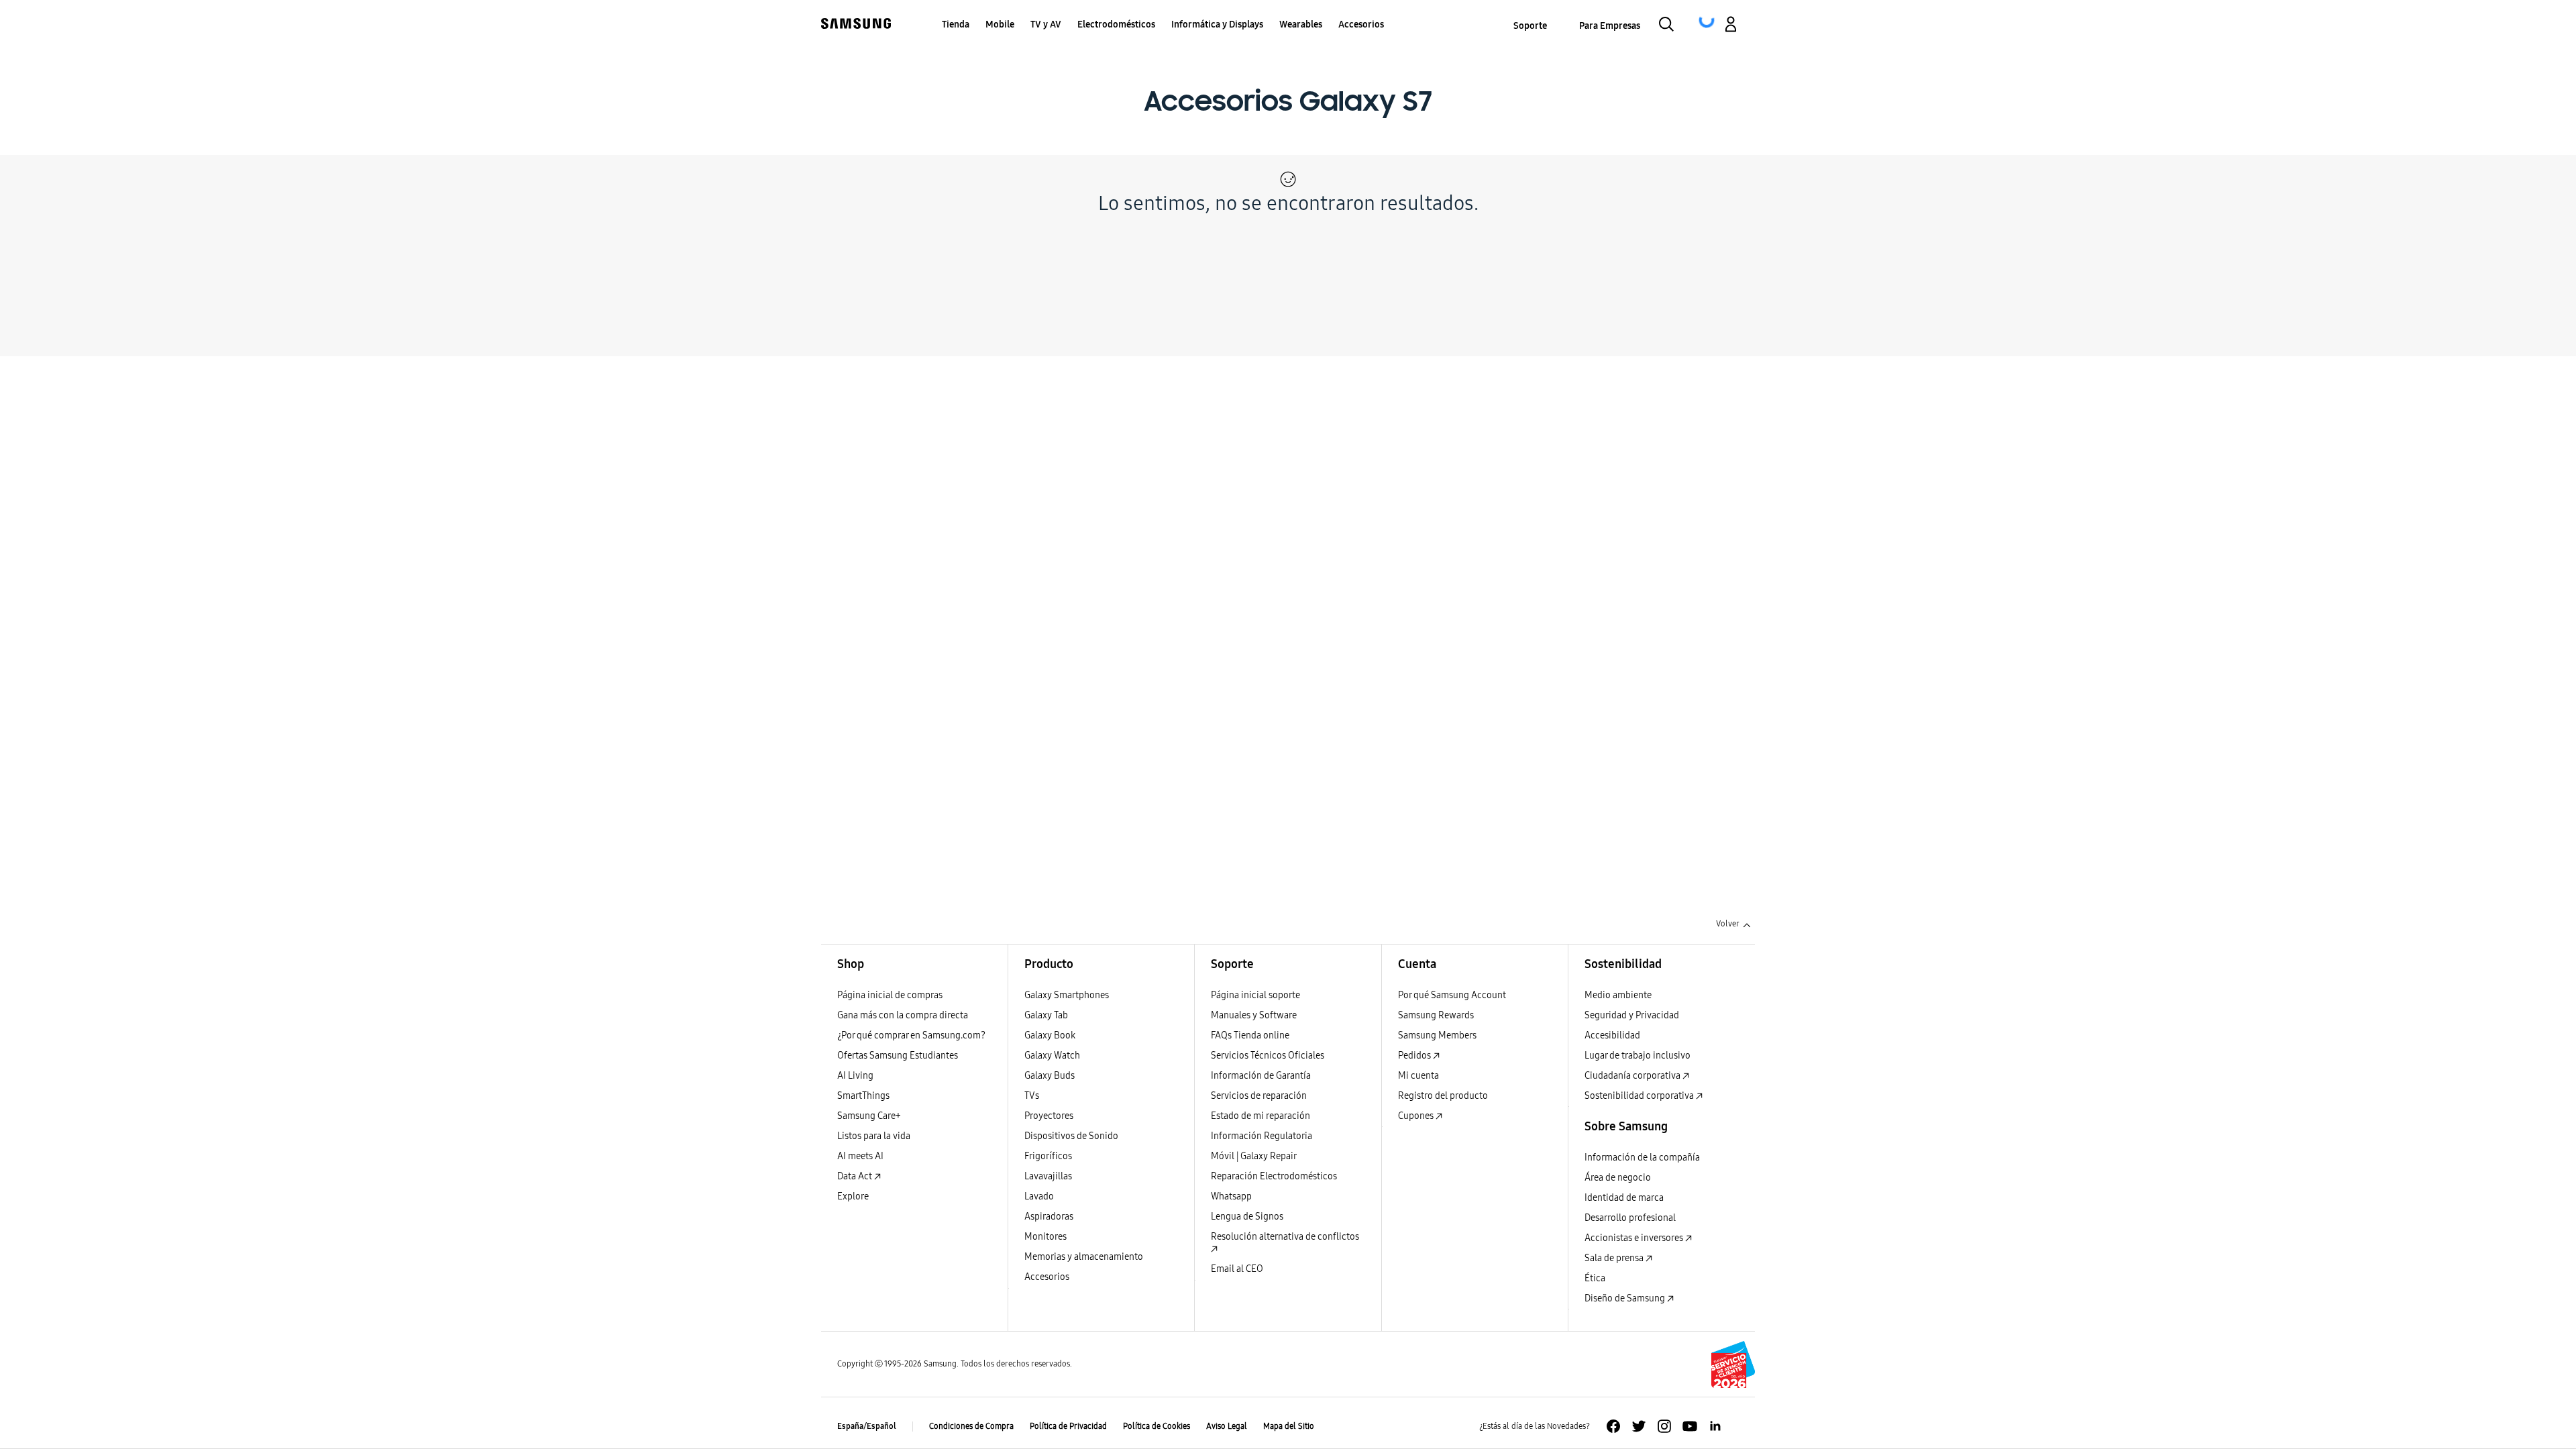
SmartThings (863, 1096)
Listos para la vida (874, 1136)
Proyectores (1049, 1116)
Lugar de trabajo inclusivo (1638, 1056)
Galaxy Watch (1052, 1056)
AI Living (855, 1076)
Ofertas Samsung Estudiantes (898, 1056)
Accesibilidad (1612, 1035)
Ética (1595, 1278)
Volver (1728, 924)
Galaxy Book (1050, 1035)
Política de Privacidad (1068, 1426)
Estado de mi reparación (1260, 1116)
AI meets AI (860, 1156)
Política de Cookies (1157, 1426)
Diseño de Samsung (1626, 1298)
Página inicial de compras (890, 995)
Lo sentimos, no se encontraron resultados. (1288, 203)
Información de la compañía (1642, 1158)
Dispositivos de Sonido (1071, 1136)
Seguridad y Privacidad (1632, 1015)
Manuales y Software (1254, 1015)
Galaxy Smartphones (1067, 995)
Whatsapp (1231, 1196)
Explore (853, 1196)
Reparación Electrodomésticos (1274, 1176)
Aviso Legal (1227, 1426)
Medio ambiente (1618, 995)
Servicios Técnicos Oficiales (1268, 1056)
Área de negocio (1618, 1178)
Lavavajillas (1048, 1176)
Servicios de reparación (1259, 1096)
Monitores (1045, 1237)
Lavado (1039, 1196)
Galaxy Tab (1046, 1015)
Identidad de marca (1624, 1198)
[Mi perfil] (1731, 26)
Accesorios (1047, 1277)
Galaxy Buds (1050, 1076)
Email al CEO (1237, 1269)
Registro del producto (1443, 1096)
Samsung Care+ (869, 1116)
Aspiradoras (1049, 1217)
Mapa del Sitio (1289, 1426)
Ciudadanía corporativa (1633, 1076)
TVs (1032, 1096)
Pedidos (1415, 1056)
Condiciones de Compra (971, 1426)
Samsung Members (1437, 1035)
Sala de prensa (1615, 1258)
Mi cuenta (1418, 1076)
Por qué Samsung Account (1452, 995)
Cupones (1417, 1116)
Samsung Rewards (1436, 1015)
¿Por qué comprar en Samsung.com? (911, 1035)
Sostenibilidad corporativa (1640, 1096)
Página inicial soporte (1255, 995)
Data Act (856, 1176)
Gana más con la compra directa (903, 1015)
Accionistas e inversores (1635, 1238)
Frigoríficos (1048, 1156)
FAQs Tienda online (1250, 1035)
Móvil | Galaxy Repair (1254, 1156)
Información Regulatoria (1262, 1136)
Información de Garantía (1261, 1076)
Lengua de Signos (1247, 1217)
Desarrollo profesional (1630, 1218)
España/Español (867, 1426)
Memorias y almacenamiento (1084, 1257)
